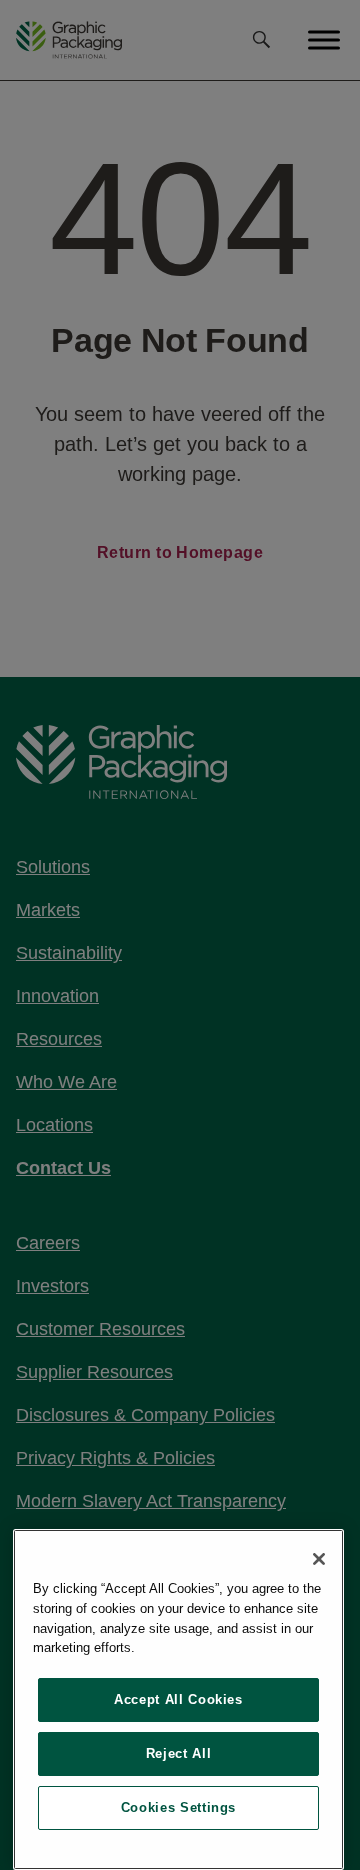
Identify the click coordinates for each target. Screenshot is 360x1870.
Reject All (179, 1753)
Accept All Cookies (178, 1699)
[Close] (319, 1559)
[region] (178, 1699)
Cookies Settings (179, 1807)
